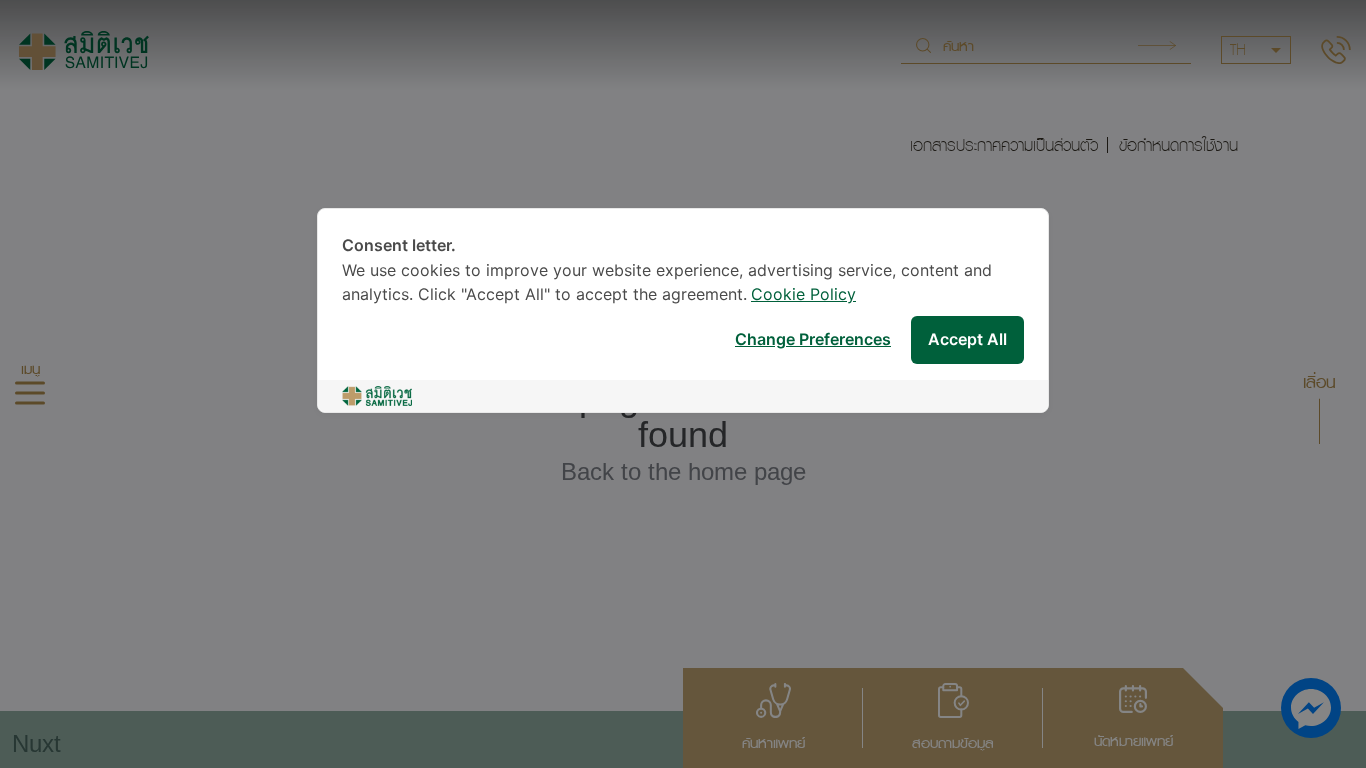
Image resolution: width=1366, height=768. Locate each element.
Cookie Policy (803, 295)
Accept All (967, 340)
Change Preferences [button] (813, 340)
